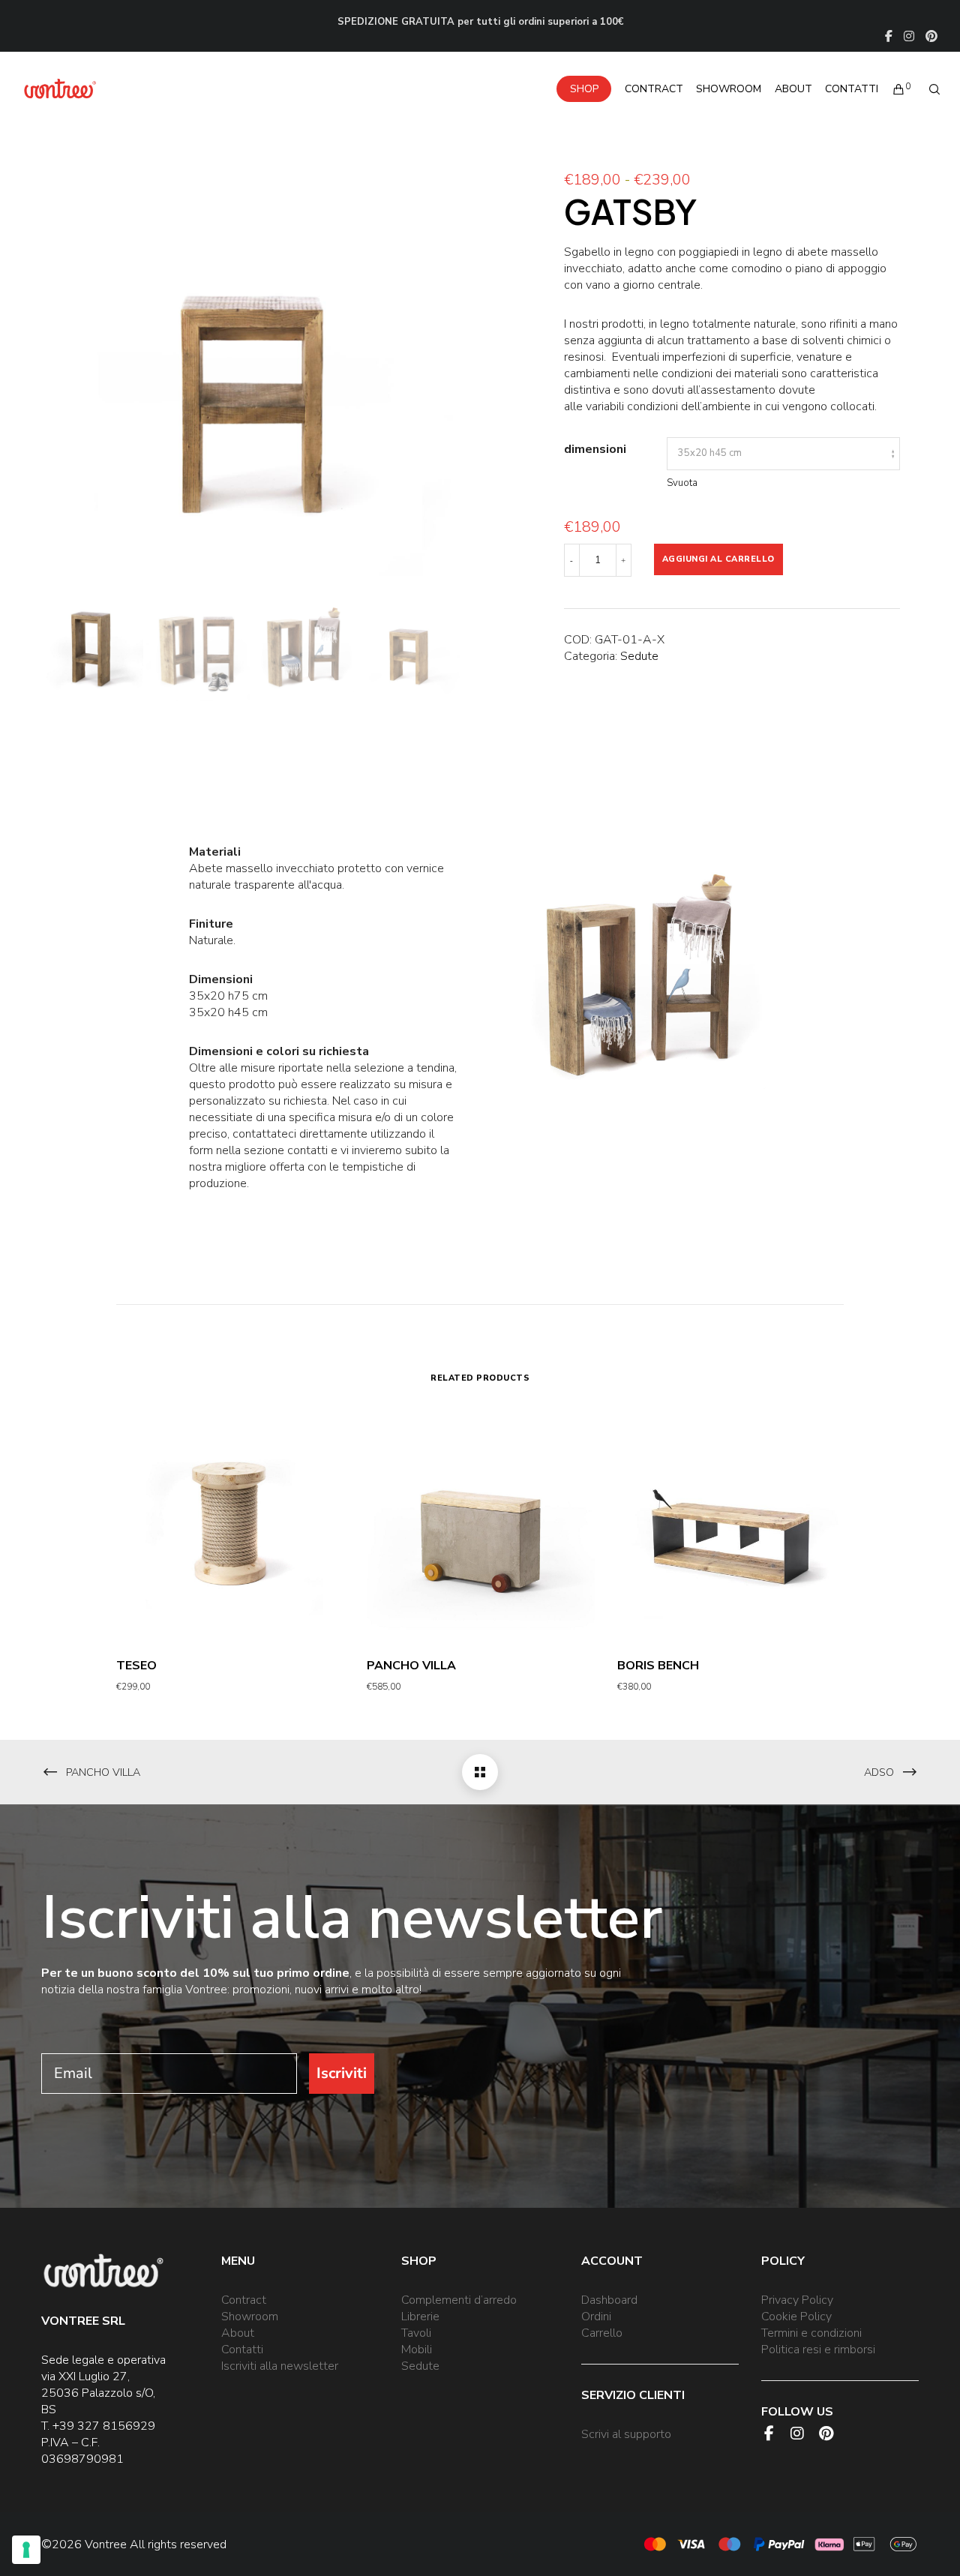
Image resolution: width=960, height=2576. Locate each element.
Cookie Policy (796, 2317)
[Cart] (892, 89)
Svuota (682, 483)
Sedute (639, 656)
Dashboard (609, 2300)
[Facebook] (889, 36)
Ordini (596, 2317)
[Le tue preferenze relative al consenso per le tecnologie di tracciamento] (26, 2550)
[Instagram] (909, 36)
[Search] (928, 89)
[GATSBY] (480, 1772)
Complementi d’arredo (459, 2300)
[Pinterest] (931, 36)
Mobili (417, 2350)
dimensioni (595, 449)
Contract (244, 2300)
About (238, 2333)
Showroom (250, 2317)
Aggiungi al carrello (718, 559)
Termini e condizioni (811, 2333)
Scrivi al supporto (626, 2434)
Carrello (602, 2333)
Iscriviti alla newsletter (280, 2366)
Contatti (242, 2350)
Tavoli (416, 2333)
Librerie (420, 2317)
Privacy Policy (797, 2300)
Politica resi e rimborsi (818, 2350)
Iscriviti (342, 2073)
